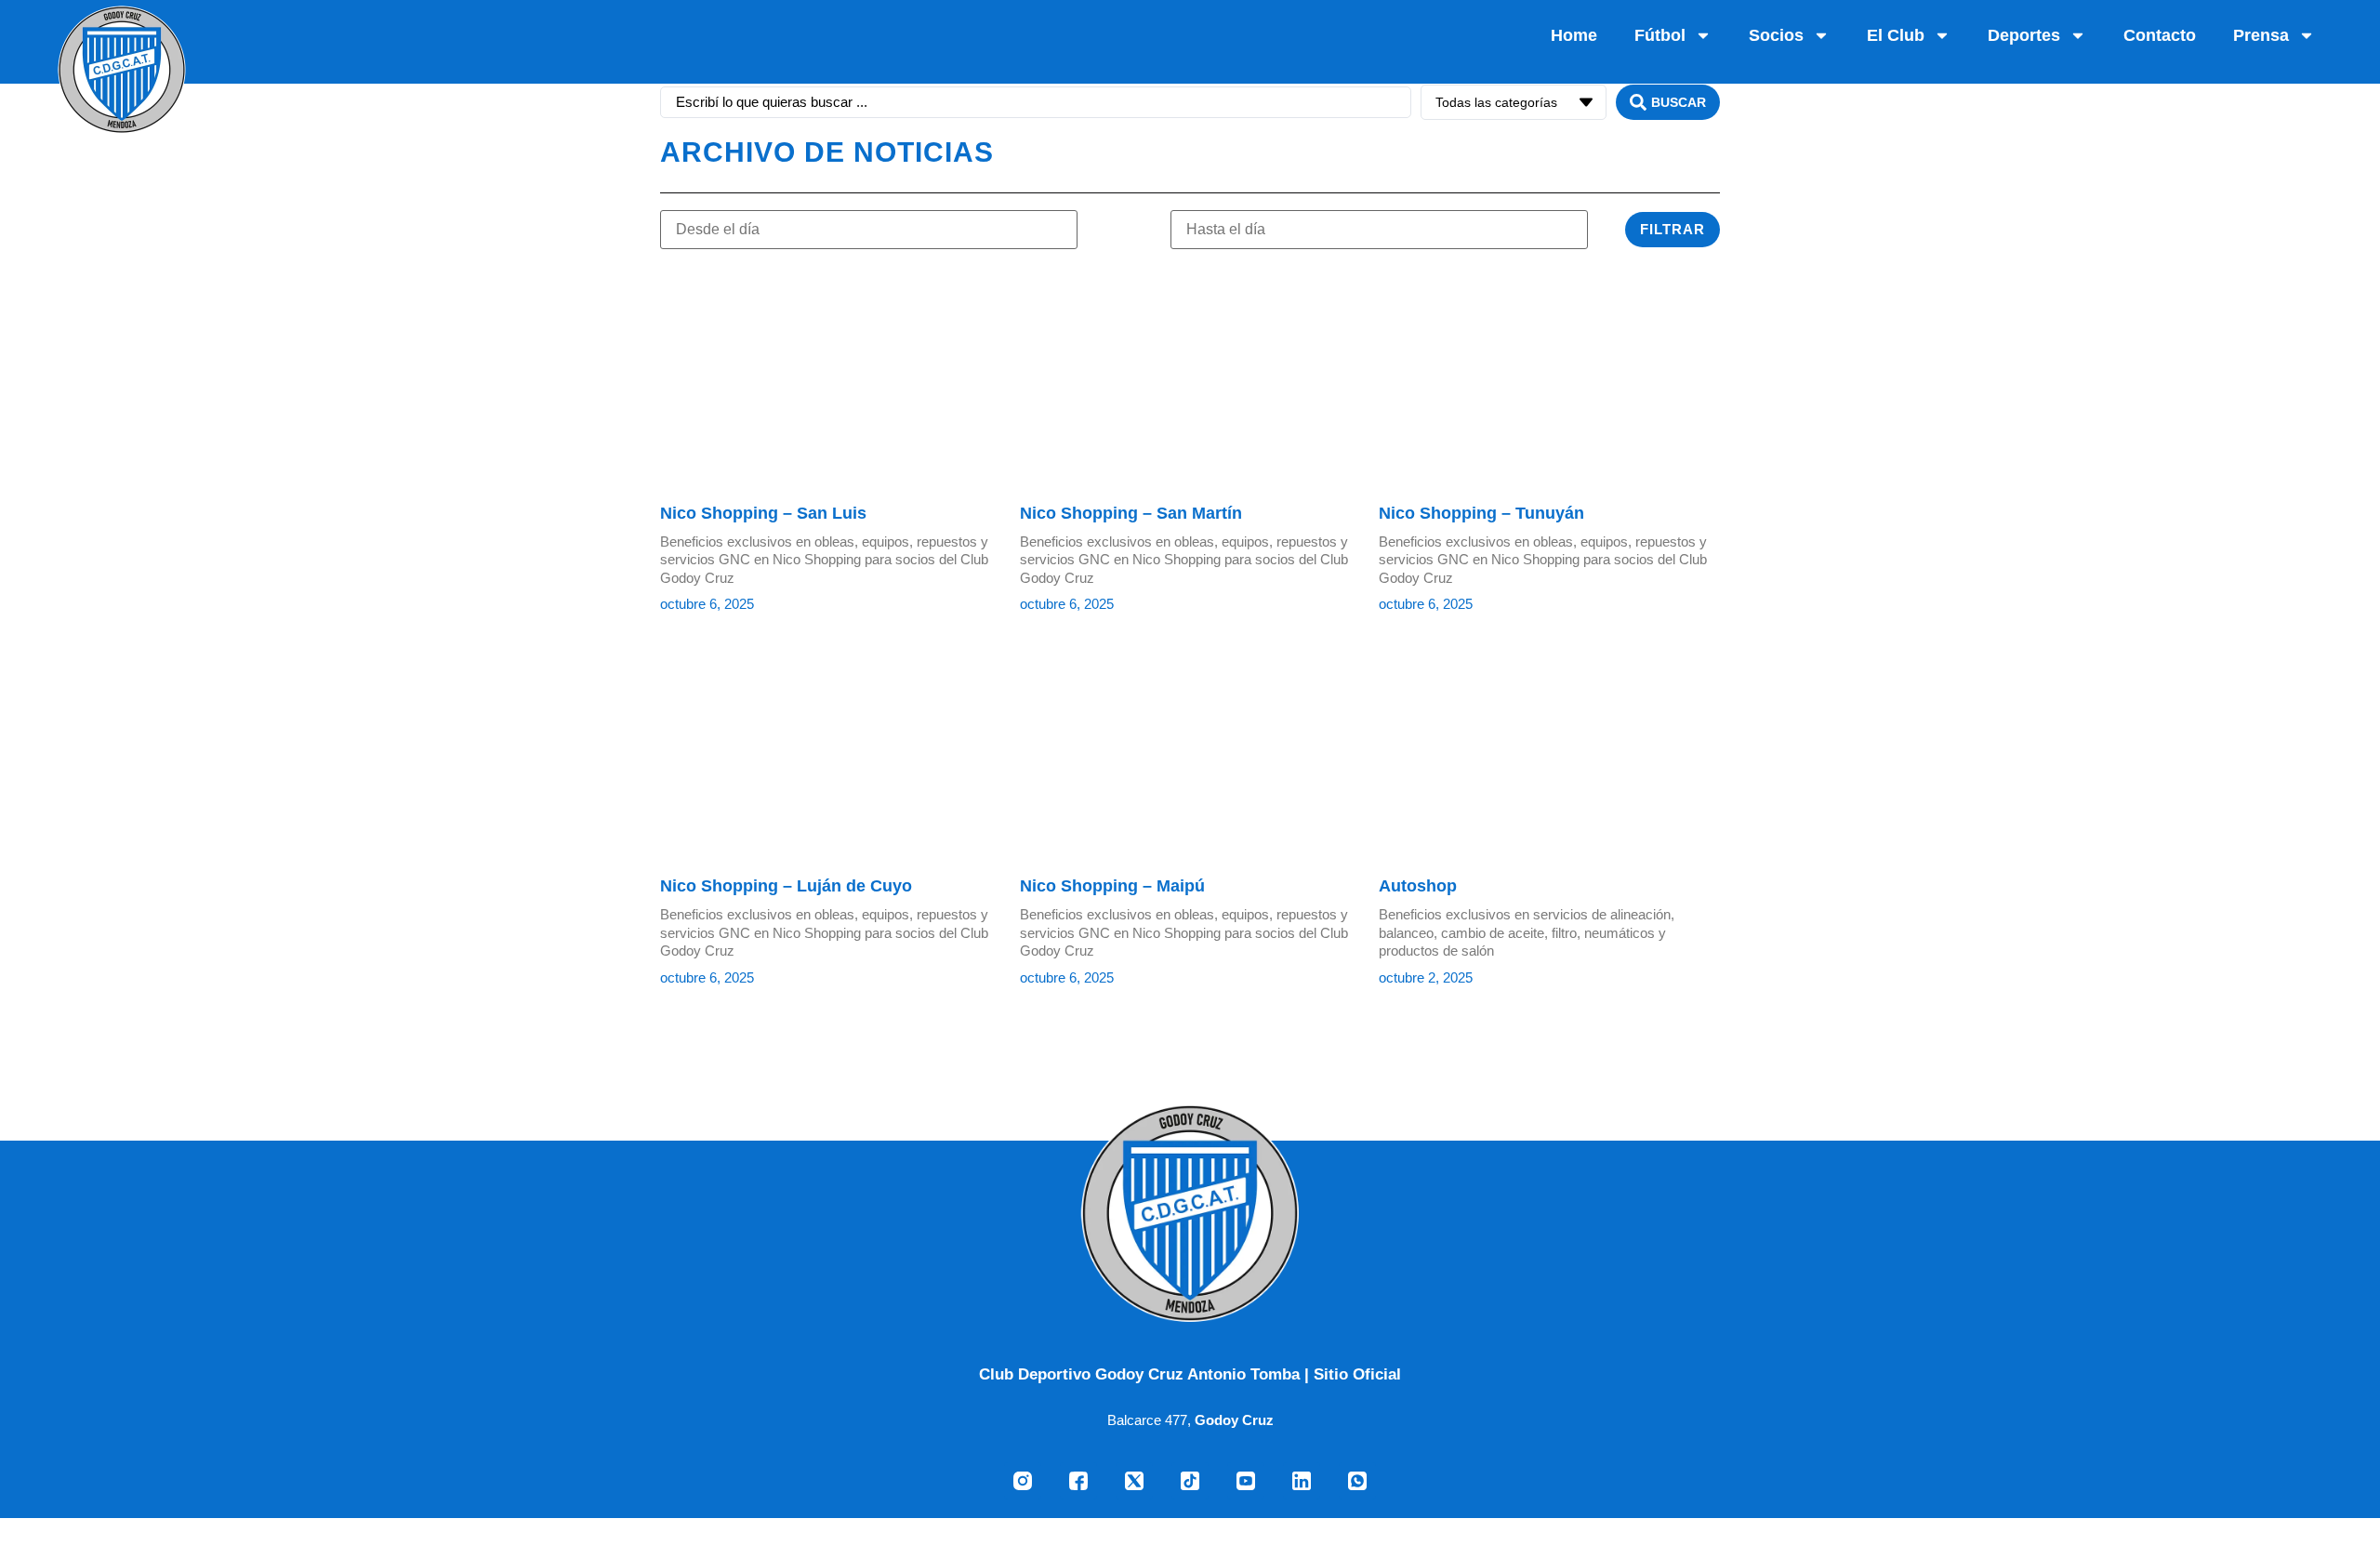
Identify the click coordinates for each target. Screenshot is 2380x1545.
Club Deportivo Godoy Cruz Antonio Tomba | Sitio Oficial (1190, 1374)
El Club (1896, 35)
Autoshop (1418, 886)
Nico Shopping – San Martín (1131, 513)
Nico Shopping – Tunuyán (1481, 513)
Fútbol (1660, 35)
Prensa (2261, 35)
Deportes (2024, 35)
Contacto (2160, 35)
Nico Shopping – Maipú (1112, 886)
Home (1574, 35)
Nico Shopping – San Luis (763, 513)
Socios (1776, 35)
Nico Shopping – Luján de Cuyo (786, 886)
